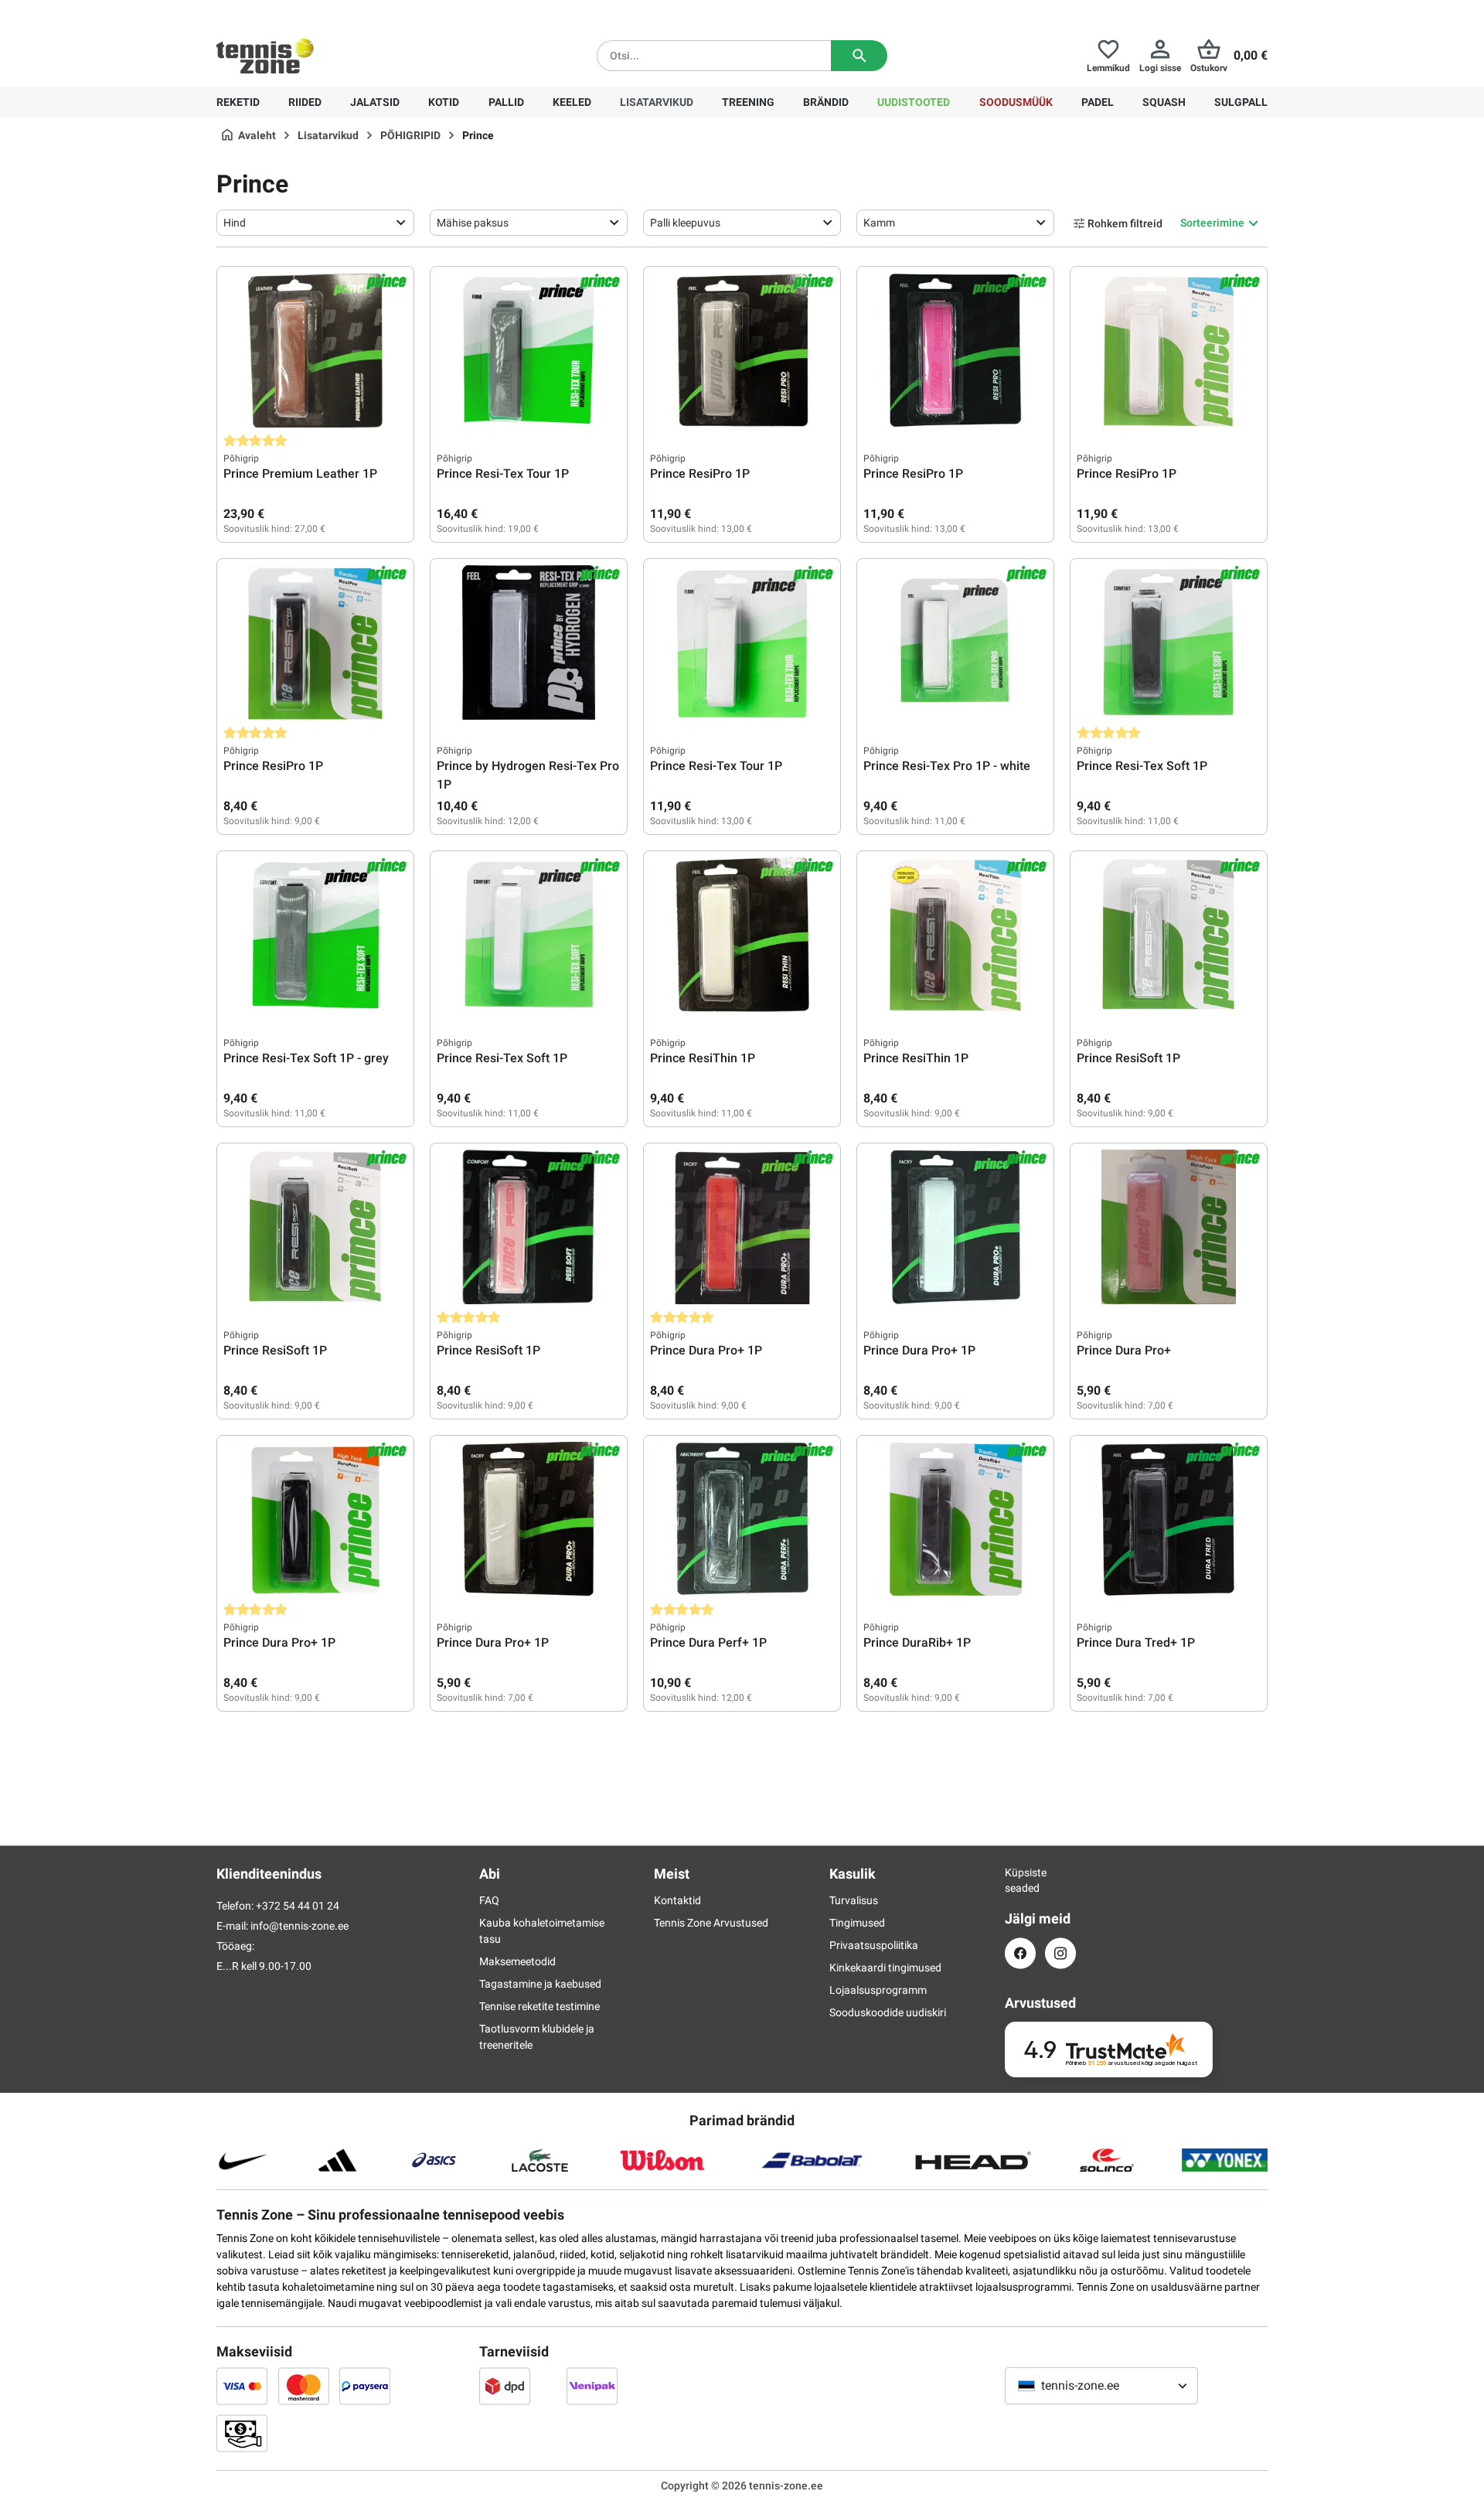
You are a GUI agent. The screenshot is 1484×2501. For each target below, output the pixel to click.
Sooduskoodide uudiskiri (888, 2012)
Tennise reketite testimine (539, 2006)
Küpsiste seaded (1020, 1880)
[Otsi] (859, 56)
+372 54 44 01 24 (308, 12)
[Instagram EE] (1060, 1953)
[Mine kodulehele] (265, 56)
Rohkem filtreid (1125, 223)
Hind (235, 223)
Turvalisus (854, 1900)
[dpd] (505, 2386)
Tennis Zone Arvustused (711, 1923)
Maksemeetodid (517, 1961)
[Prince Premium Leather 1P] (315, 350)
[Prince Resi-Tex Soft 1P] (1169, 642)
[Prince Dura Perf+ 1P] (742, 1519)
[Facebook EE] (1020, 1953)
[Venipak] (592, 2386)
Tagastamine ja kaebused (540, 1984)
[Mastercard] (304, 2386)
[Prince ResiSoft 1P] (1169, 935)
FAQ (489, 1900)
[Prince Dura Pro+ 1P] (742, 1227)
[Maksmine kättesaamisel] (242, 2433)
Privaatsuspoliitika (874, 1945)
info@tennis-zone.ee (300, 1926)
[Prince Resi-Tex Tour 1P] (529, 350)
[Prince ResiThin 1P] (742, 935)
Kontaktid (677, 1900)
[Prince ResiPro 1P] (742, 350)
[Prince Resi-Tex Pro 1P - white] (955, 642)
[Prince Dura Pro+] (1169, 1227)
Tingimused (857, 1923)
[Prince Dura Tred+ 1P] (1169, 1519)
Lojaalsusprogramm (878, 1990)
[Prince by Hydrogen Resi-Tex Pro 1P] (529, 642)
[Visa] (242, 2386)
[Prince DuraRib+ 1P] (955, 1519)
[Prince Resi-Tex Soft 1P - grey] (315, 935)
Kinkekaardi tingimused (885, 1968)
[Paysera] (365, 2386)
